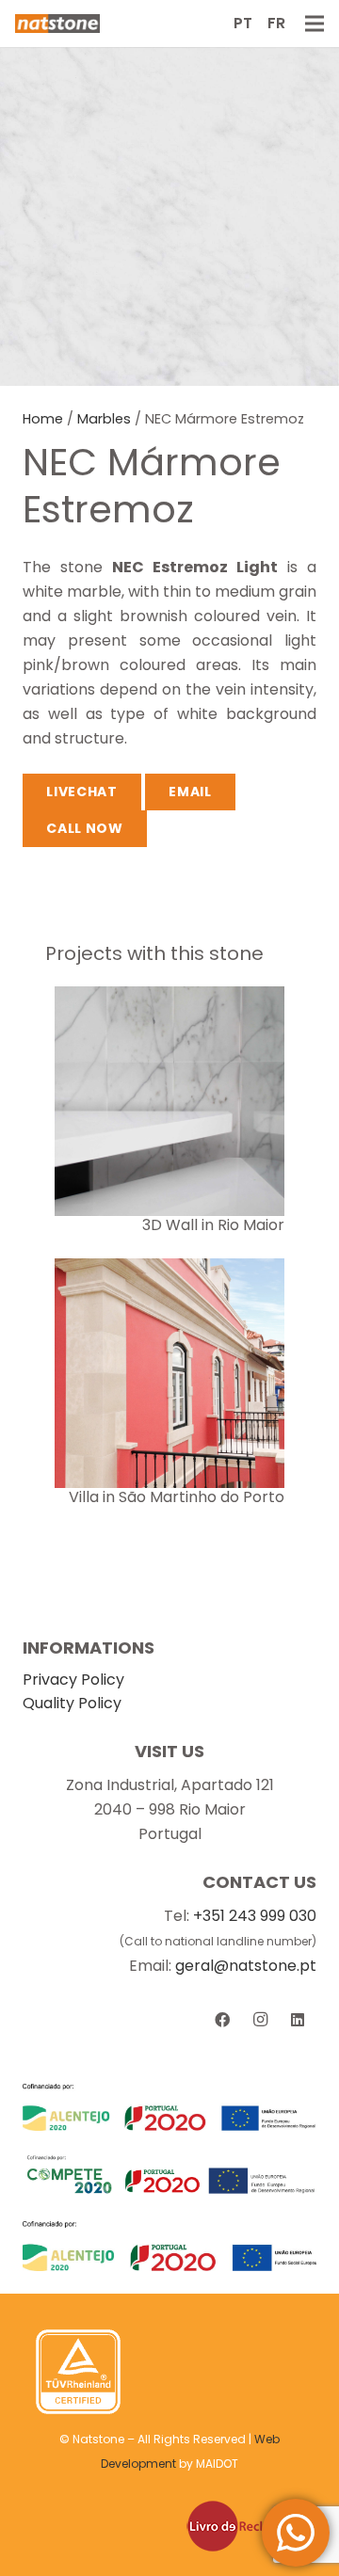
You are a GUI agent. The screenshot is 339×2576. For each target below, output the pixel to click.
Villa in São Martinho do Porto (177, 1497)
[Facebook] (222, 2020)
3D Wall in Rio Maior (213, 1225)
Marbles (104, 419)
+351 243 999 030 (255, 1916)
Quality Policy (72, 1703)
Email (190, 792)
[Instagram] (260, 2020)
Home (43, 419)
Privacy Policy (73, 1680)
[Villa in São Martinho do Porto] (169, 1270)
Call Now (85, 828)
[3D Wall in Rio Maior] (169, 998)
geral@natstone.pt (246, 1966)
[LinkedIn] (298, 2020)
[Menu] (315, 24)
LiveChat (82, 792)
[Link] (57, 24)
